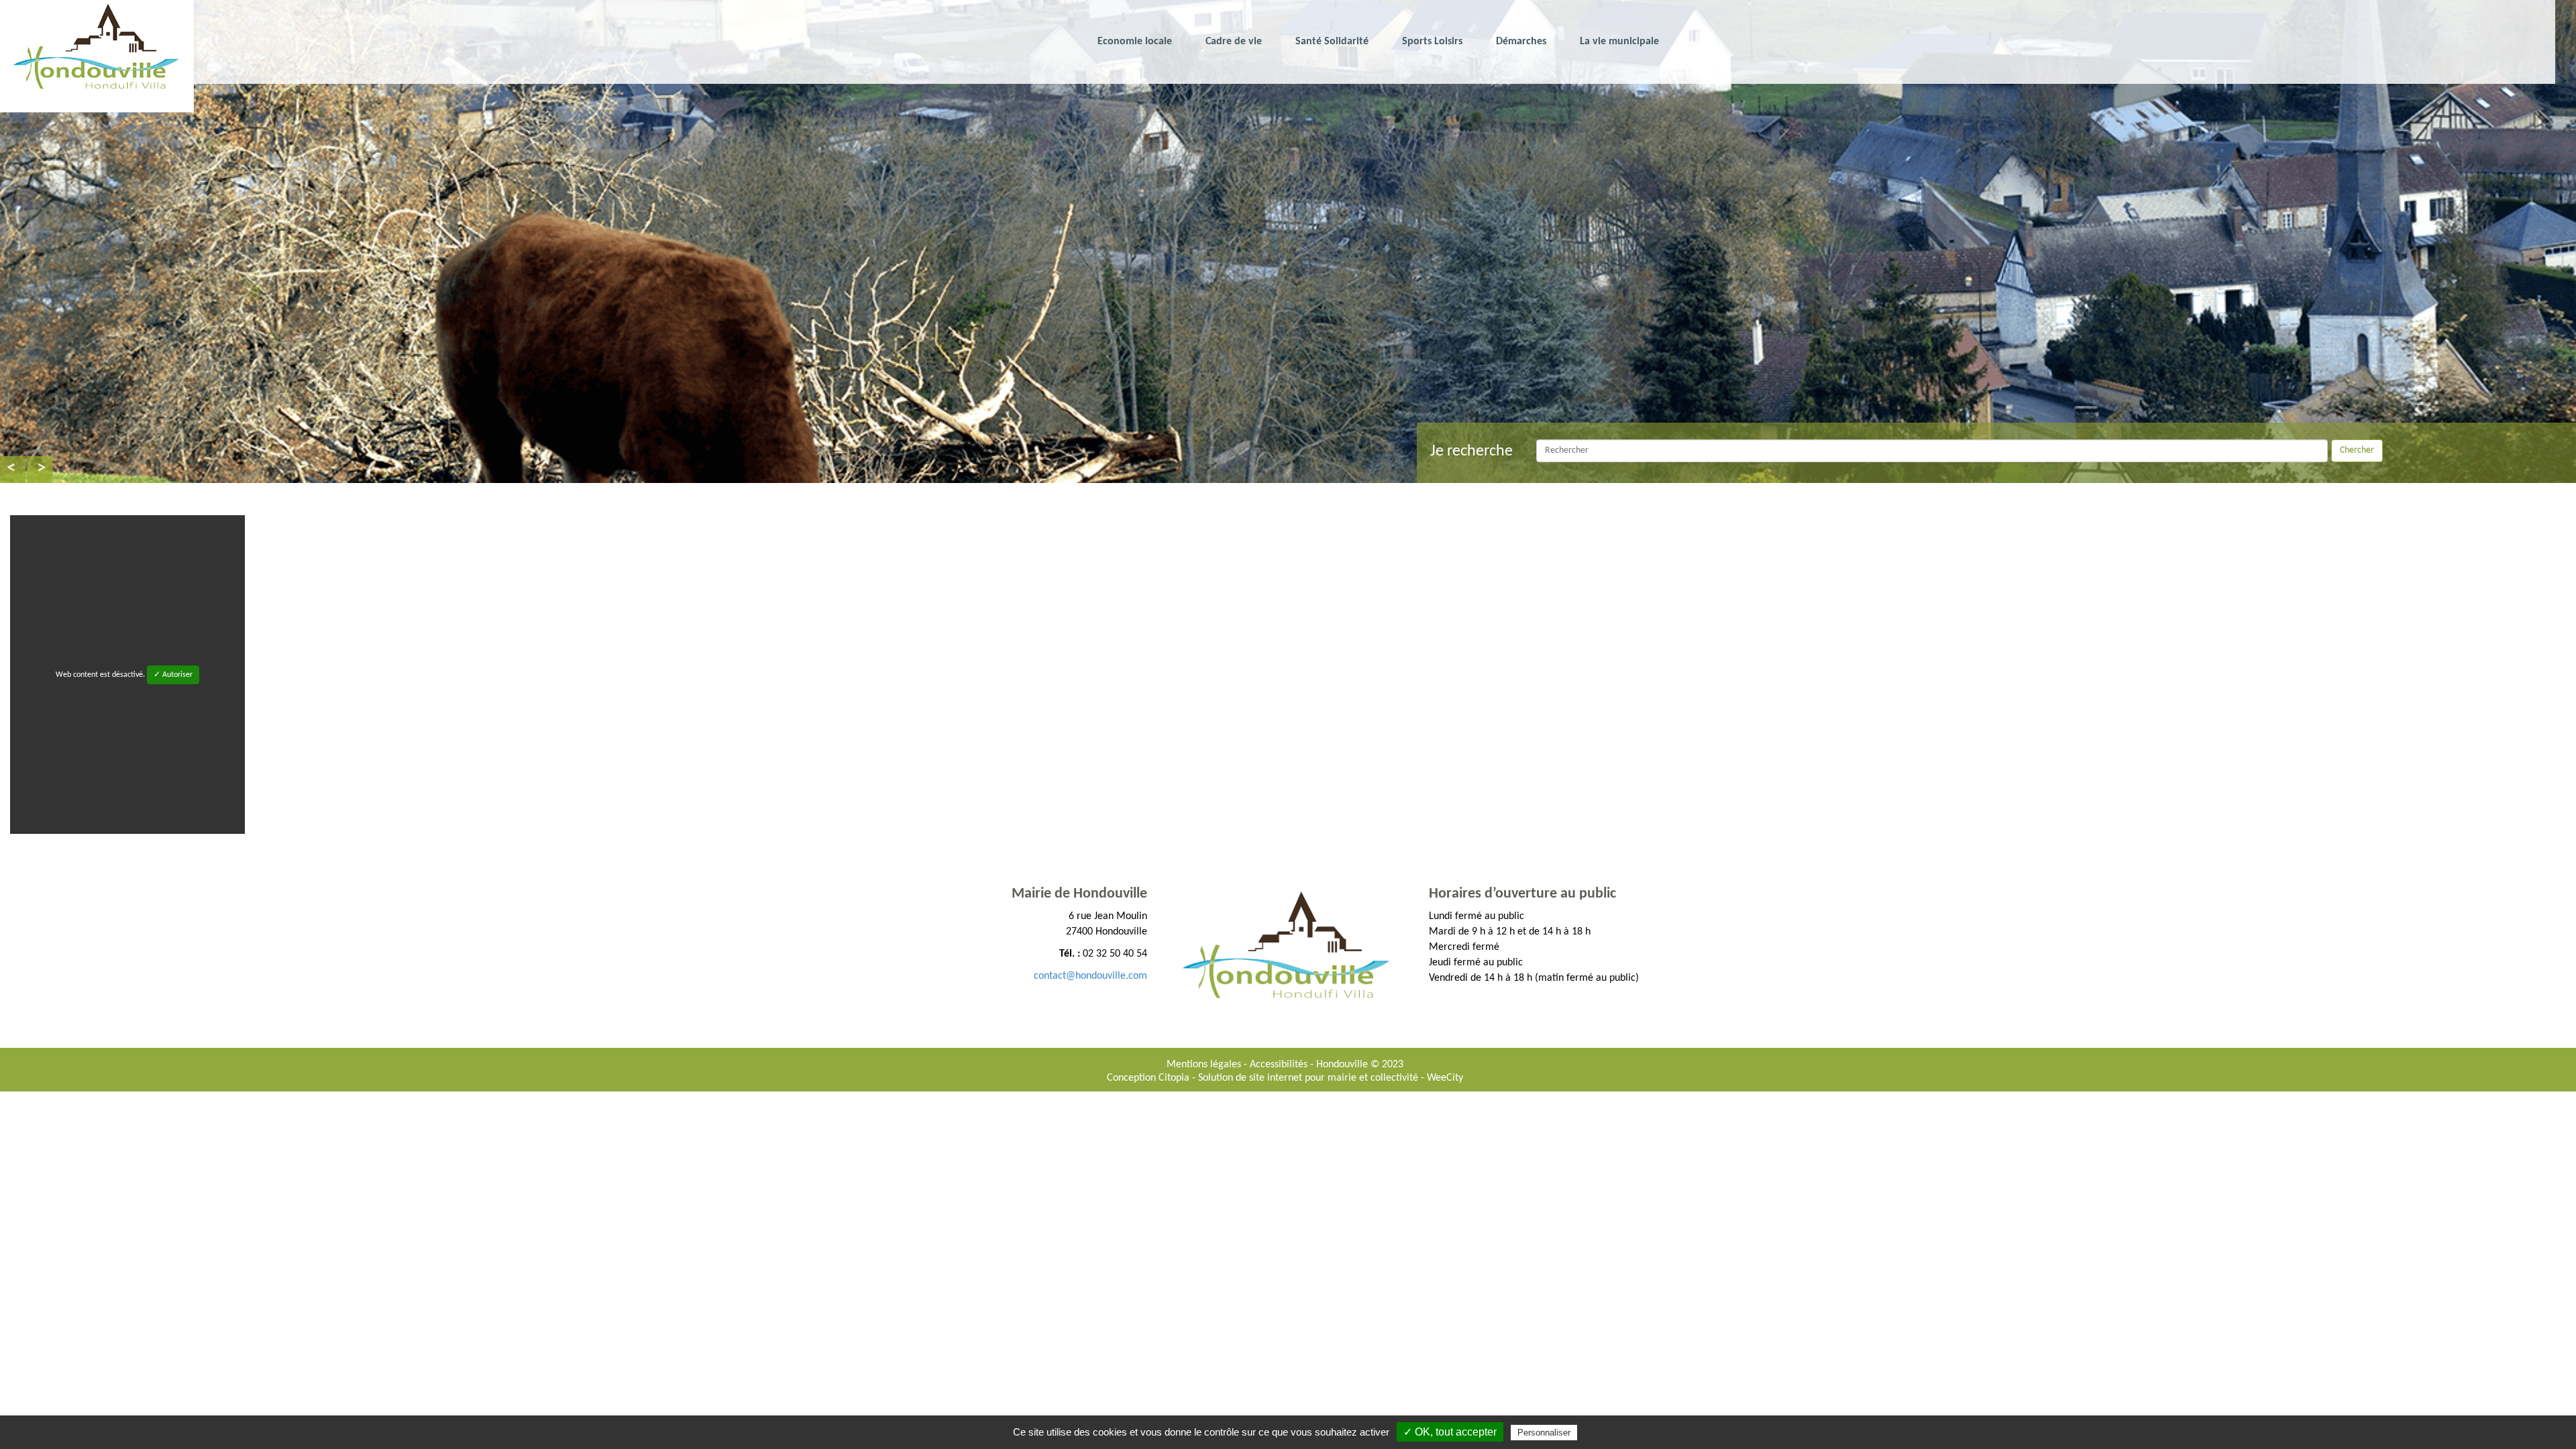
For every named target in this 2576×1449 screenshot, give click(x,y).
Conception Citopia (1148, 1078)
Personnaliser (1544, 1433)
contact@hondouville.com (1090, 976)
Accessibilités (1280, 1065)
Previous (13, 470)
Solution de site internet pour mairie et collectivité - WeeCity (1331, 1078)
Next (40, 470)
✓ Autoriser (173, 675)
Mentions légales (1205, 1065)
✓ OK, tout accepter (1450, 1432)
